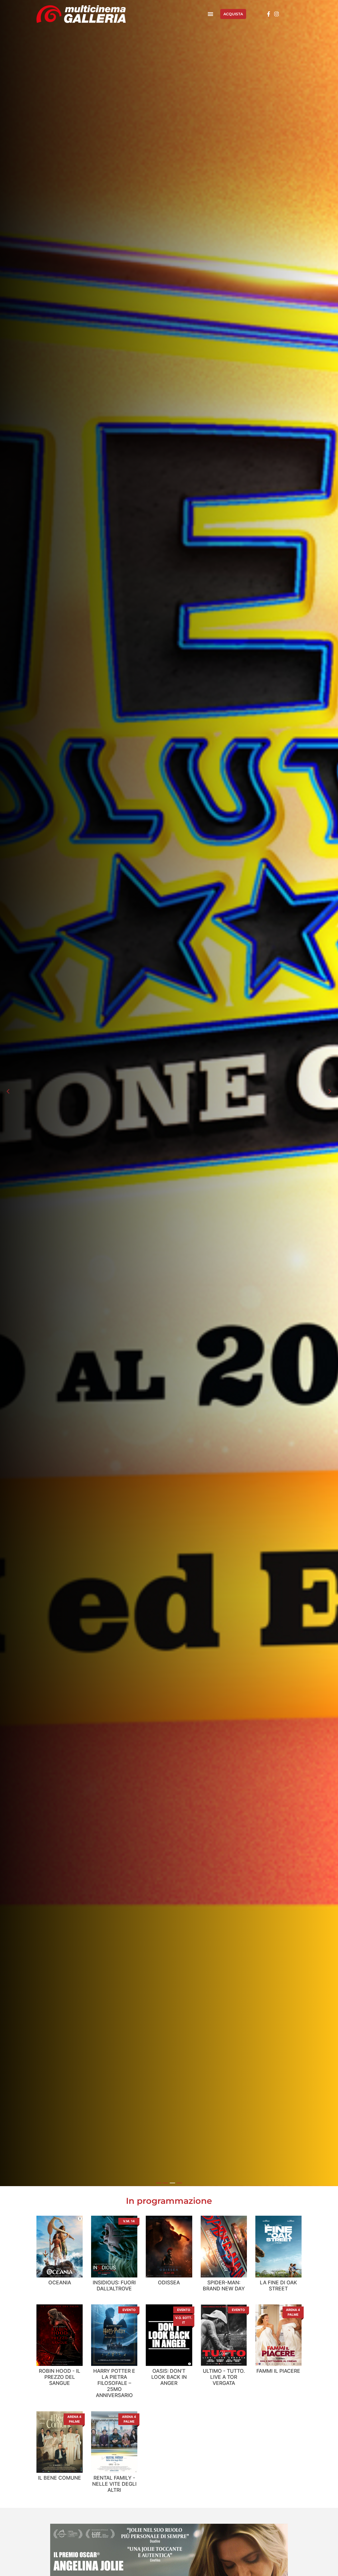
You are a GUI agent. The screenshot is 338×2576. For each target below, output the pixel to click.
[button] (211, 14)
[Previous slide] (8, 1091)
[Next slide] (330, 1091)
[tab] (159, 2183)
